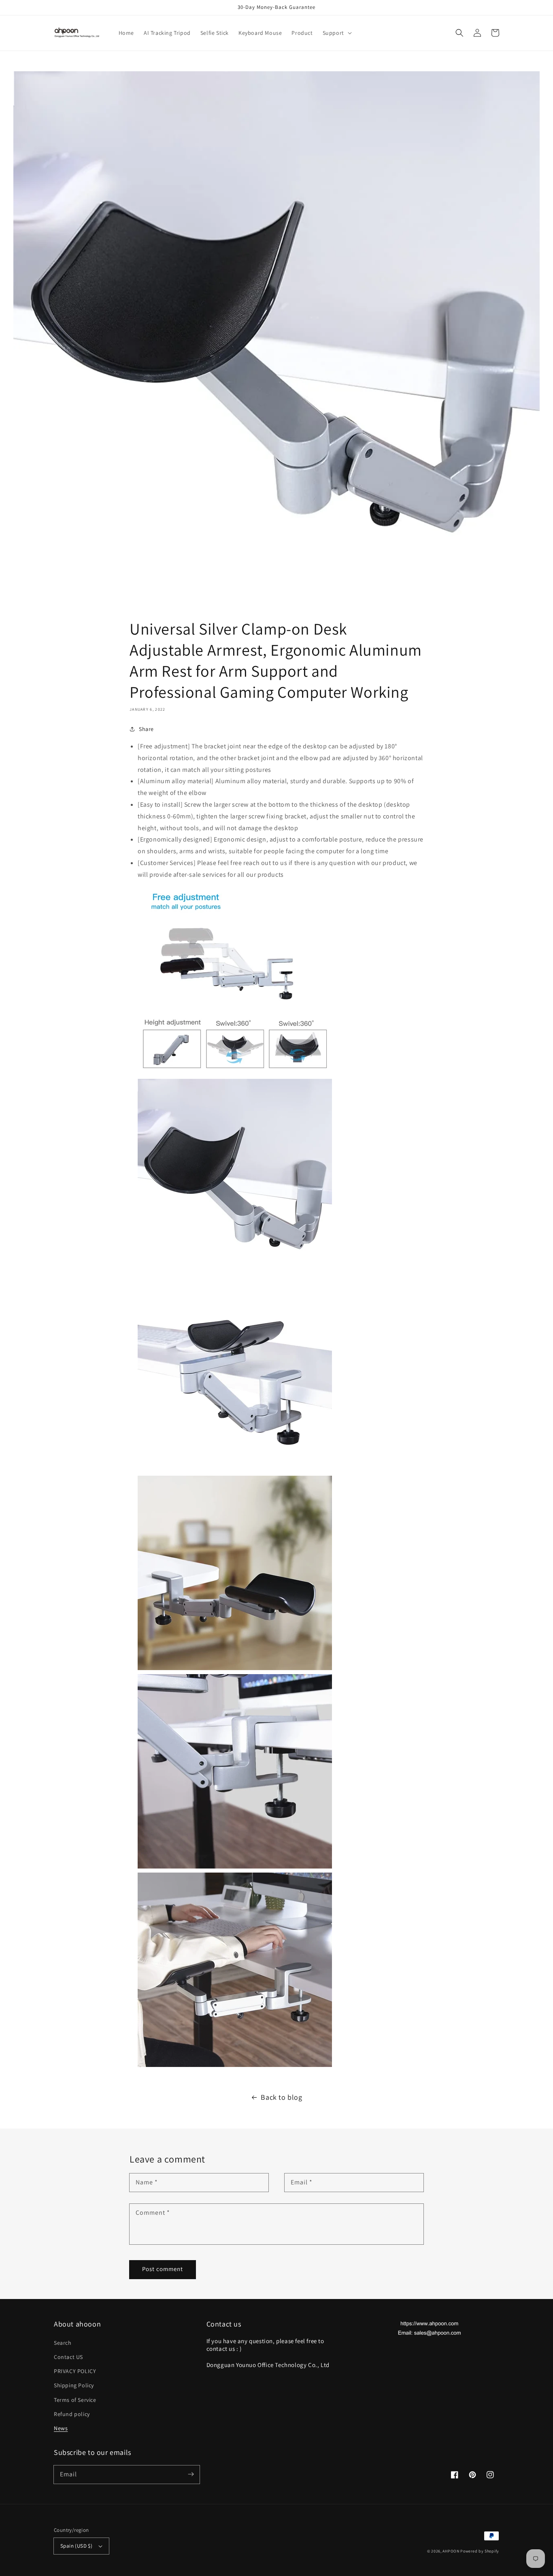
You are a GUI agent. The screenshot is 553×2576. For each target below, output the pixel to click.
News (61, 2428)
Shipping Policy (74, 2385)
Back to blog (281, 2097)
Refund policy (72, 2414)
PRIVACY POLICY (75, 2371)
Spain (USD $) (76, 2546)
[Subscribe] (191, 2474)
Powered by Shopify (480, 2551)
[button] (336, 33)
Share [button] (146, 729)
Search (63, 2343)
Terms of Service (75, 2400)
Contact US (68, 2357)
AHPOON (451, 2551)
